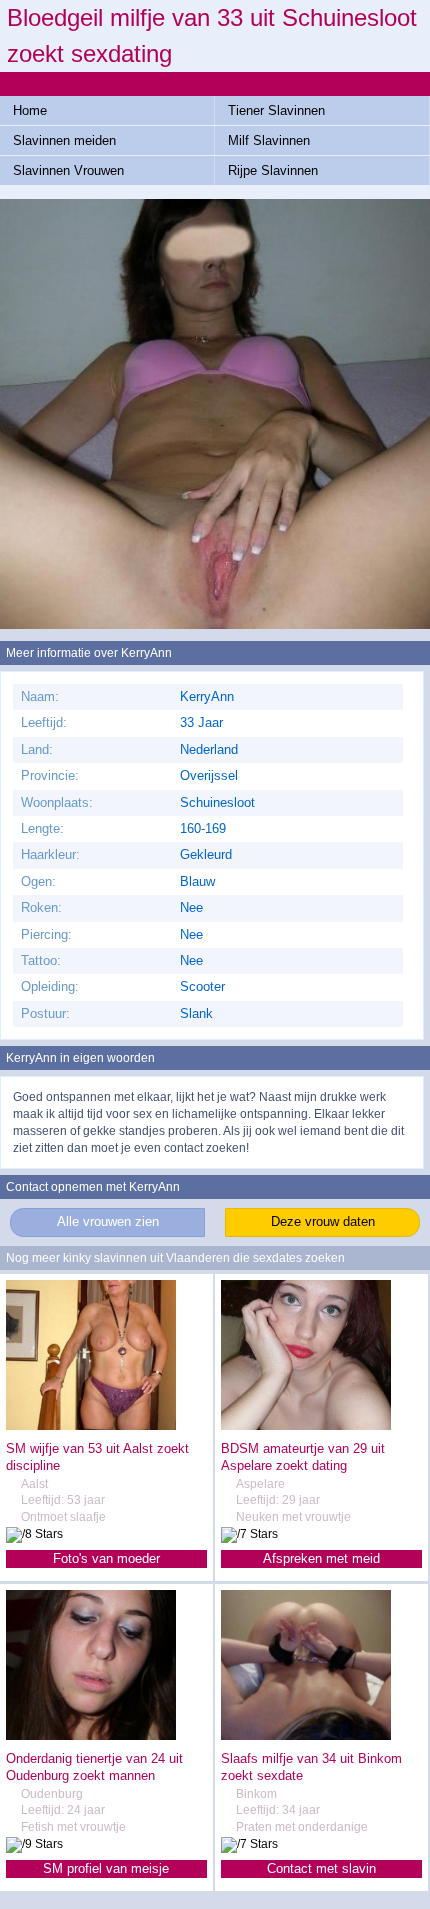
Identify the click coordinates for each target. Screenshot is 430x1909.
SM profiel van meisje (106, 1868)
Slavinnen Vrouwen (68, 170)
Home (30, 110)
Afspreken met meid (321, 1558)
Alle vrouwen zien (108, 1221)
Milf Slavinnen (269, 140)
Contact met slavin (321, 1868)
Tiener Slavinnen (276, 110)
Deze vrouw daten (323, 1221)
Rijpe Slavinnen (273, 170)
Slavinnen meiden (64, 140)
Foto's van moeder (106, 1558)
